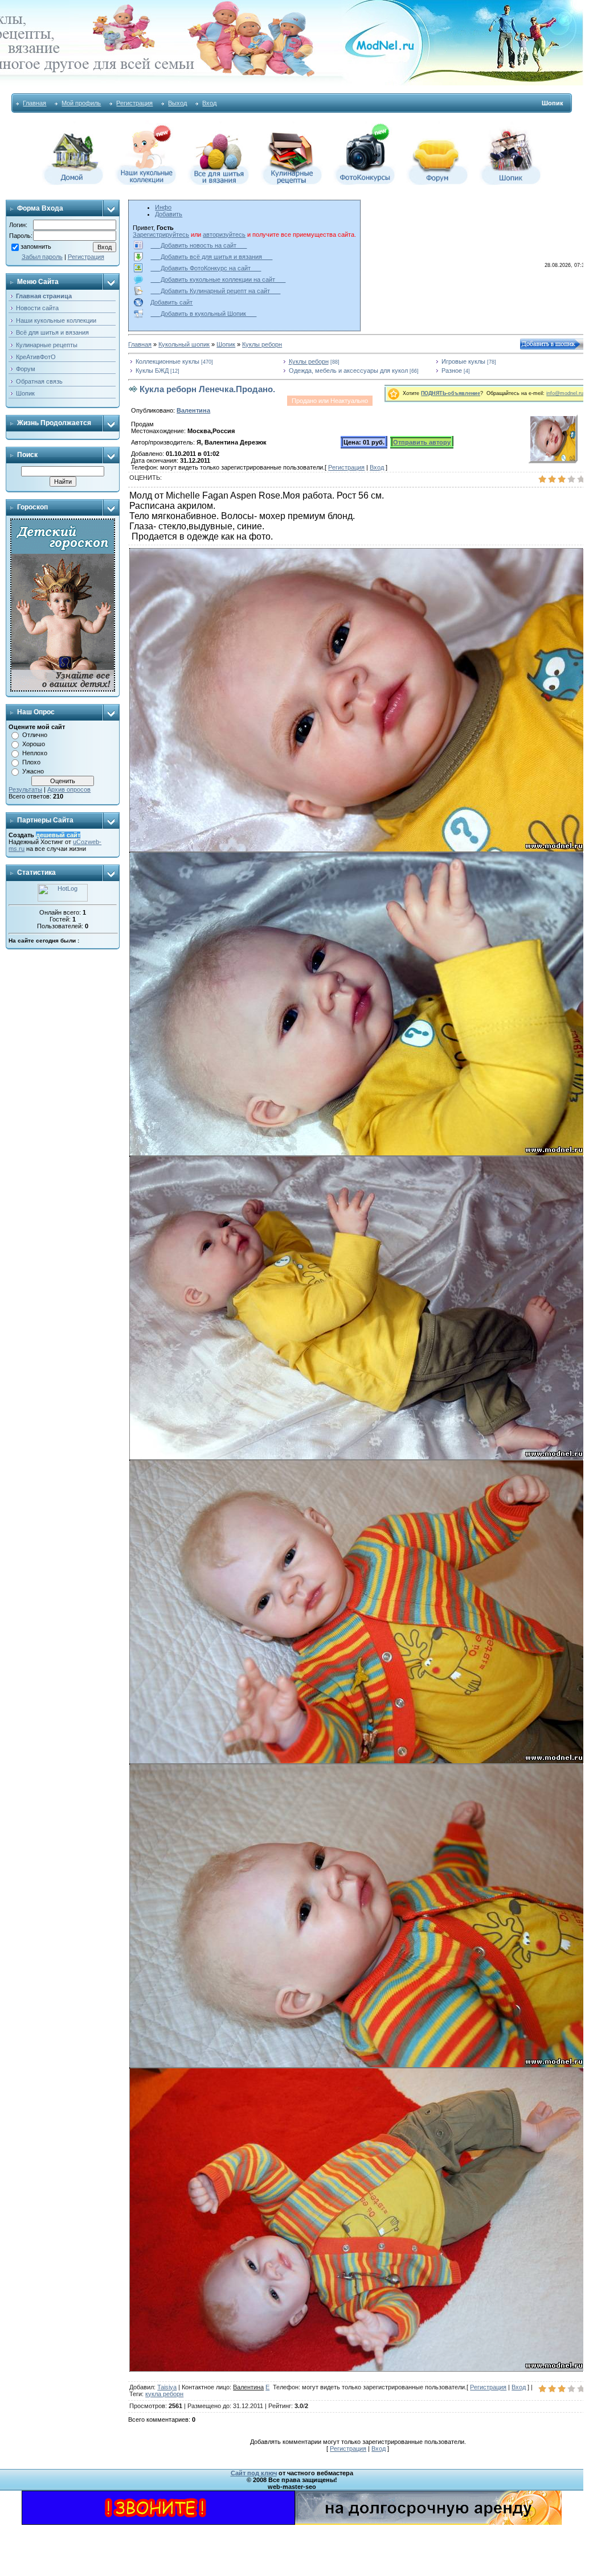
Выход (177, 103)
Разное (452, 371)
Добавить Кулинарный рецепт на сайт (215, 291)
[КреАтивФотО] (365, 183)
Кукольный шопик (184, 344)
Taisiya (167, 2387)
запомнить (36, 246)
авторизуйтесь (224, 234)
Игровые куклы (463, 361)
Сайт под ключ (254, 2473)
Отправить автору (422, 442)
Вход (209, 103)
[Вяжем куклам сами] (219, 183)
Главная (34, 103)
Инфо (163, 207)
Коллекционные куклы (167, 361)
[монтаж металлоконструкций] (158, 2522)
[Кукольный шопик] (510, 183)
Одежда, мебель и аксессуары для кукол (348, 371)
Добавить (169, 214)
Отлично (35, 735)
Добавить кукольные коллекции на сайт (218, 279)
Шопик (226, 344)
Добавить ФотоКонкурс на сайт (206, 268)
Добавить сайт (171, 302)
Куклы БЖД (152, 371)
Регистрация (134, 103)
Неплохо (35, 753)
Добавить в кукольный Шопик (203, 314)
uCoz (80, 842)
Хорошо (34, 744)
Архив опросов (69, 789)
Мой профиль (81, 103)
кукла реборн (164, 2394)
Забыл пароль (42, 257)
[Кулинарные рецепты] (292, 183)
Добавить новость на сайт (199, 245)
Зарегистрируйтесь (161, 234)
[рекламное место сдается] (428, 2522)
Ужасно (33, 771)
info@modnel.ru (565, 393)
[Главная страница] (73, 183)
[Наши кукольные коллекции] (146, 183)
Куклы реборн (262, 344)
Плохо (31, 762)
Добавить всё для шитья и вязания (211, 257)
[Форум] (437, 183)
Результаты (25, 789)
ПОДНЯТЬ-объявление (451, 393)
